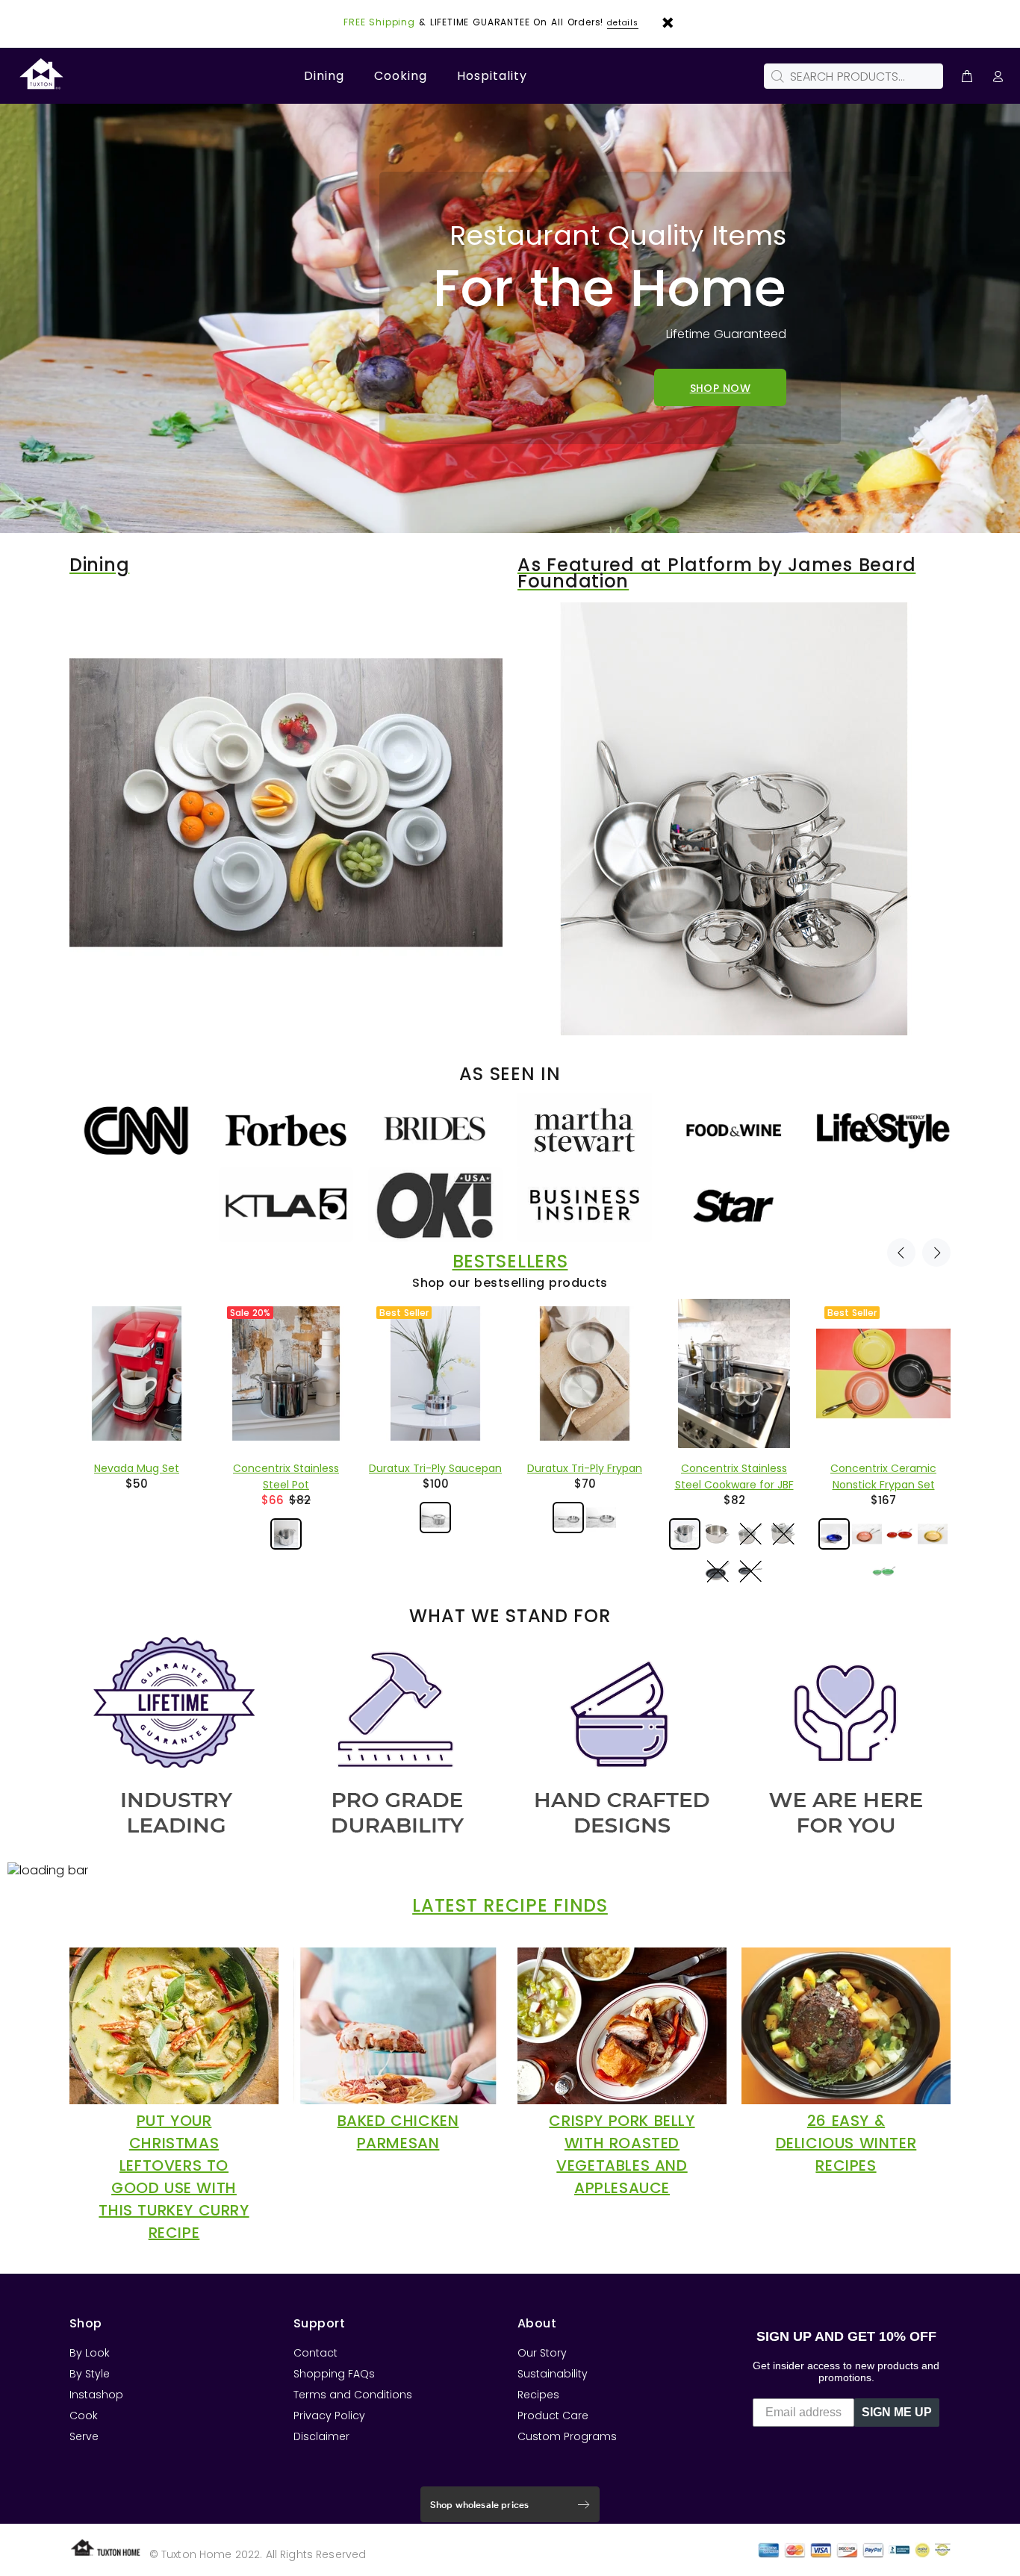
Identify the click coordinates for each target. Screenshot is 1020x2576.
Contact (315, 2353)
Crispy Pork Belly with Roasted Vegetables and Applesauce (622, 2154)
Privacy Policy (329, 2416)
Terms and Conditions (353, 2395)
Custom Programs (567, 2436)
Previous (901, 1253)
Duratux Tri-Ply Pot (883, 1468)
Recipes (538, 2395)
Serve (84, 2436)
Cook (84, 2416)
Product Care (553, 2416)
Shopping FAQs (334, 2374)
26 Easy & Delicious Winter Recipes (846, 2143)
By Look (90, 2353)
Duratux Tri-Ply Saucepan (137, 1468)
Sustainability (553, 2374)
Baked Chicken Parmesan (398, 2132)
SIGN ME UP (897, 2412)
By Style (90, 2374)
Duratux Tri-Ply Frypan (286, 1468)
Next (936, 1253)
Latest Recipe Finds (510, 1906)
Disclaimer (321, 2436)
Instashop (96, 2395)
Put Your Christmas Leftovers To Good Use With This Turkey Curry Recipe (174, 2177)
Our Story (542, 2353)
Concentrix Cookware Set (734, 1468)
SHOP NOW (720, 388)
